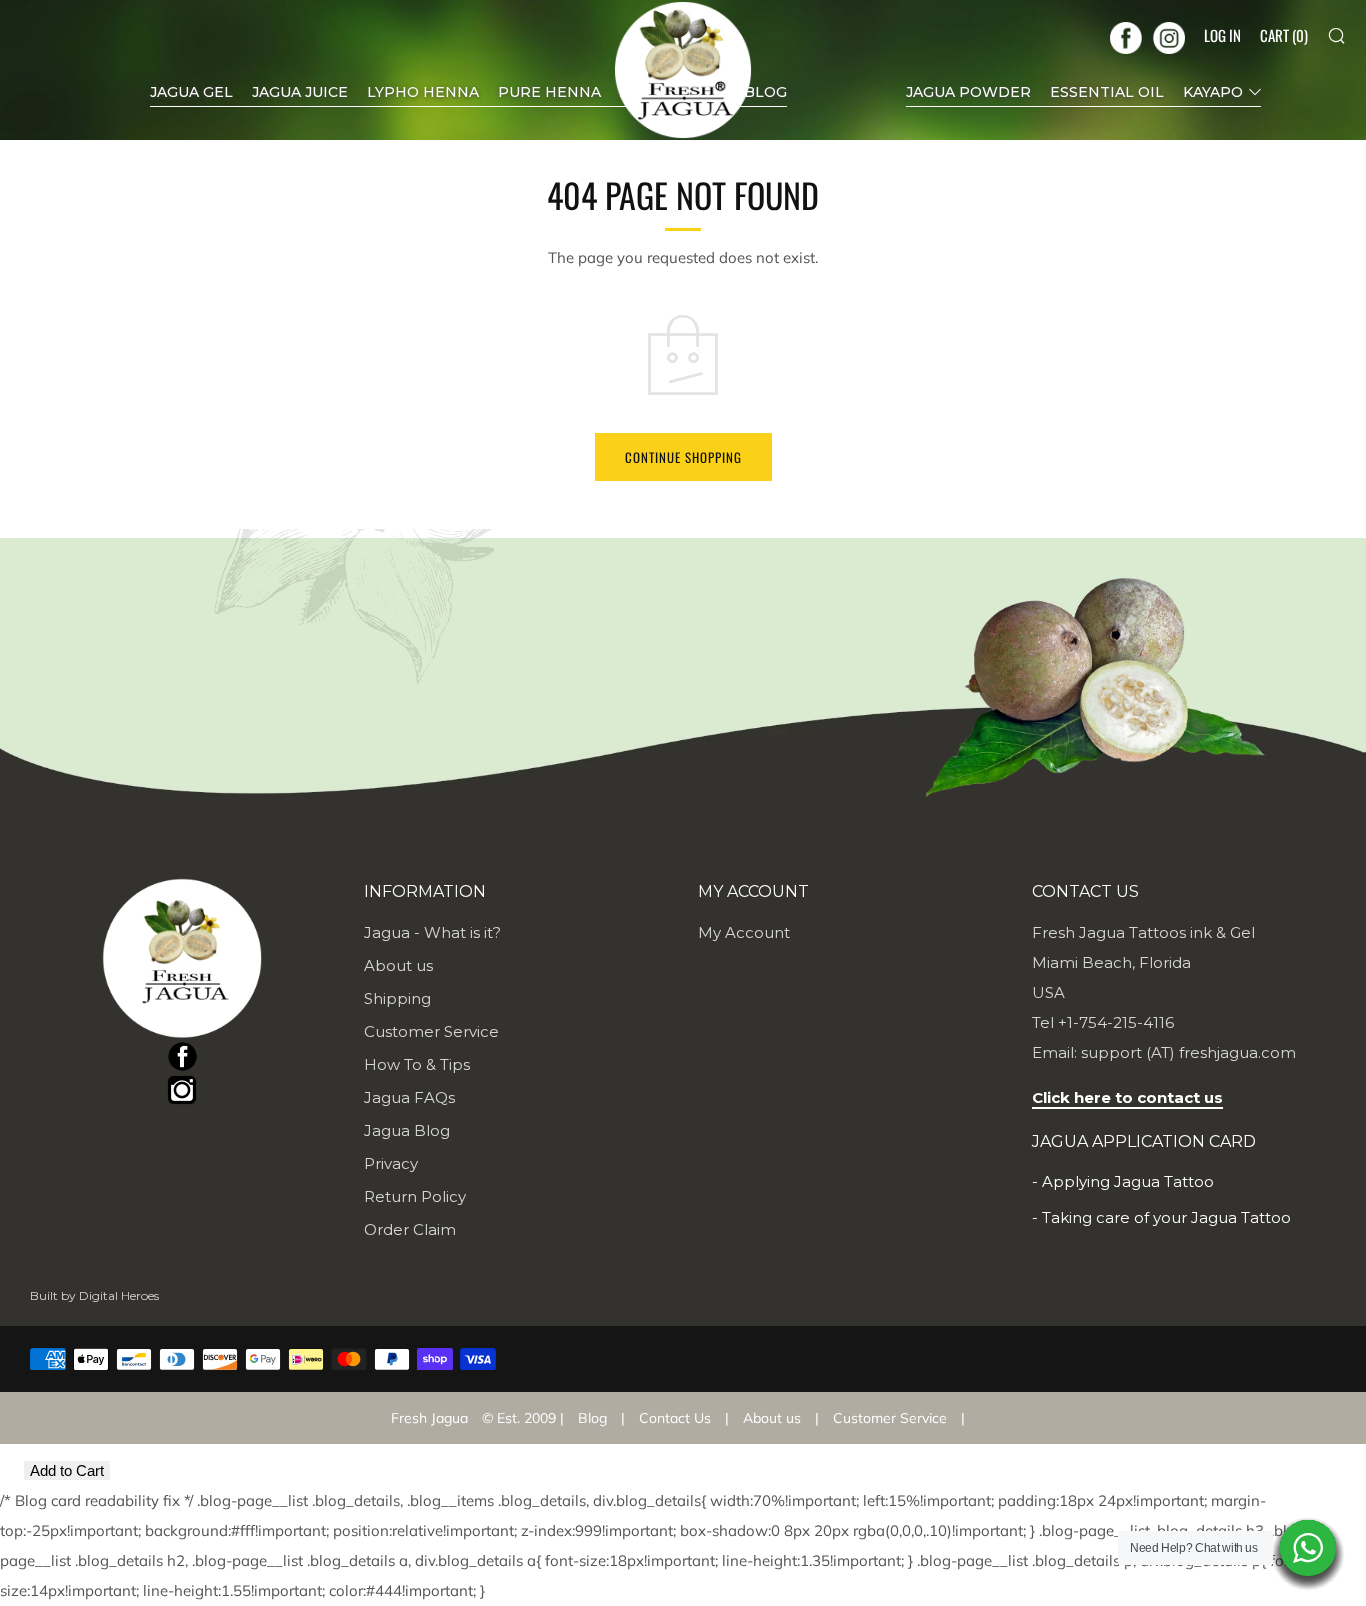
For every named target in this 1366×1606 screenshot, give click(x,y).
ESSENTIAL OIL (1107, 92)
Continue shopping (683, 457)
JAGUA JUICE (300, 92)
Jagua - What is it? (432, 932)
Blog (592, 1418)
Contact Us (675, 1418)
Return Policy (415, 1196)
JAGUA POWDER (968, 92)
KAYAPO (1213, 92)
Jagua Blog (407, 1130)
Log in (1222, 35)
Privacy (391, 1163)
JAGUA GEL (191, 92)
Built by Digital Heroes (94, 1295)
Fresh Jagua (429, 1418)
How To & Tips (417, 1064)
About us (398, 965)
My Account (744, 932)
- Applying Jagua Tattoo (1123, 1181)
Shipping (397, 998)
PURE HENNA (549, 92)
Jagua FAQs (409, 1097)
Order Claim (410, 1229)
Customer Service (431, 1031)
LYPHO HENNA (423, 92)
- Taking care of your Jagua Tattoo (1161, 1217)
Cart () (1284, 35)
